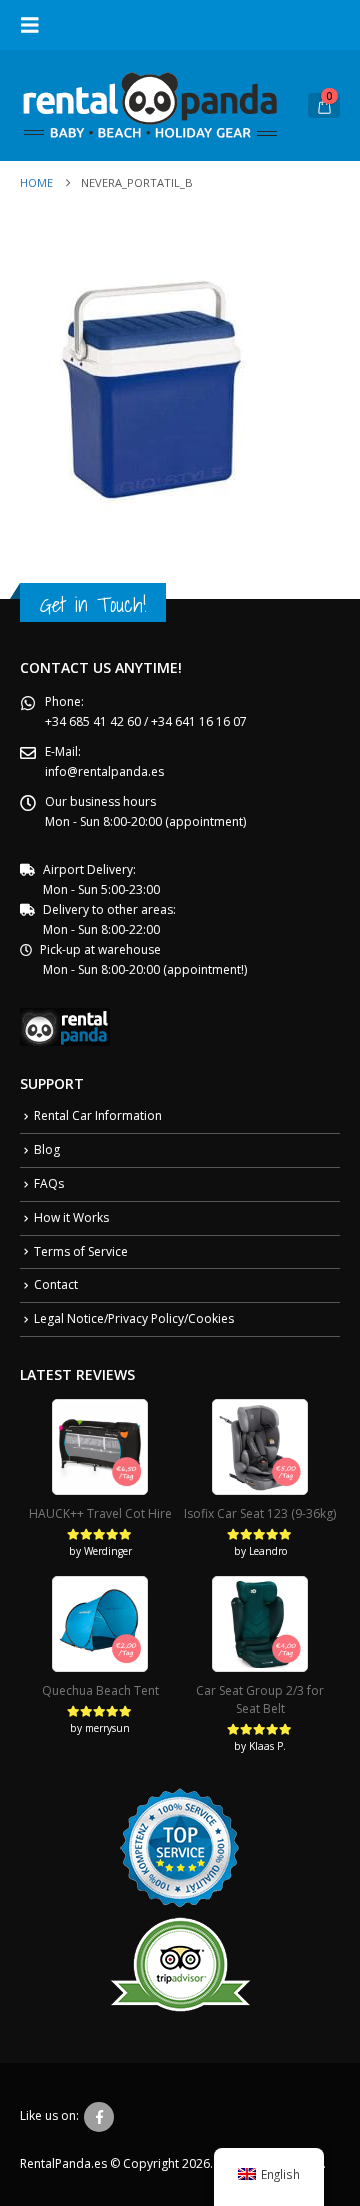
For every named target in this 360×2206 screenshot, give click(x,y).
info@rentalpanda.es (104, 771)
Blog (47, 1149)
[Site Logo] (150, 105)
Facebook (99, 2117)
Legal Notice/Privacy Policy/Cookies (134, 1318)
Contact (56, 1284)
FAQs (49, 1183)
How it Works (71, 1217)
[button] (36, 25)
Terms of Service (81, 1251)
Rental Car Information (98, 1115)
